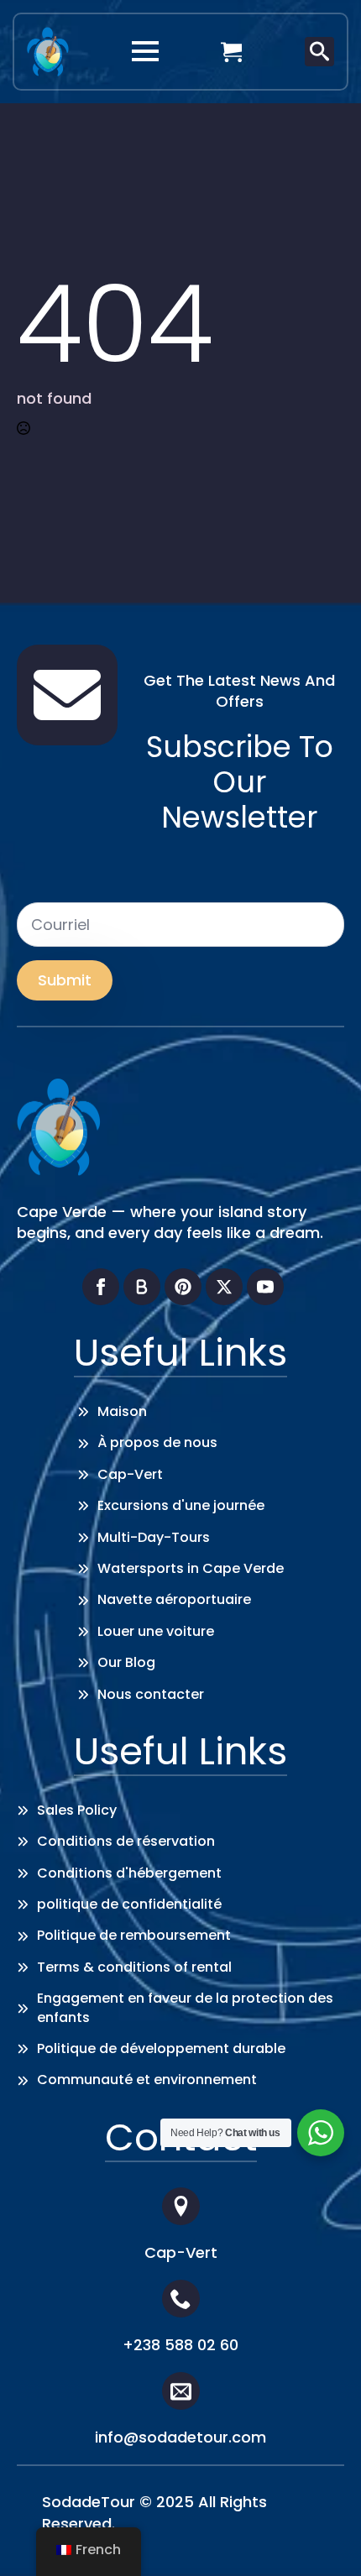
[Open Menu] (145, 51)
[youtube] (265, 1287)
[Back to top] (323, 2538)
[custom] (142, 1287)
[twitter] (224, 1287)
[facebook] (101, 1287)
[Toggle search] (319, 52)
